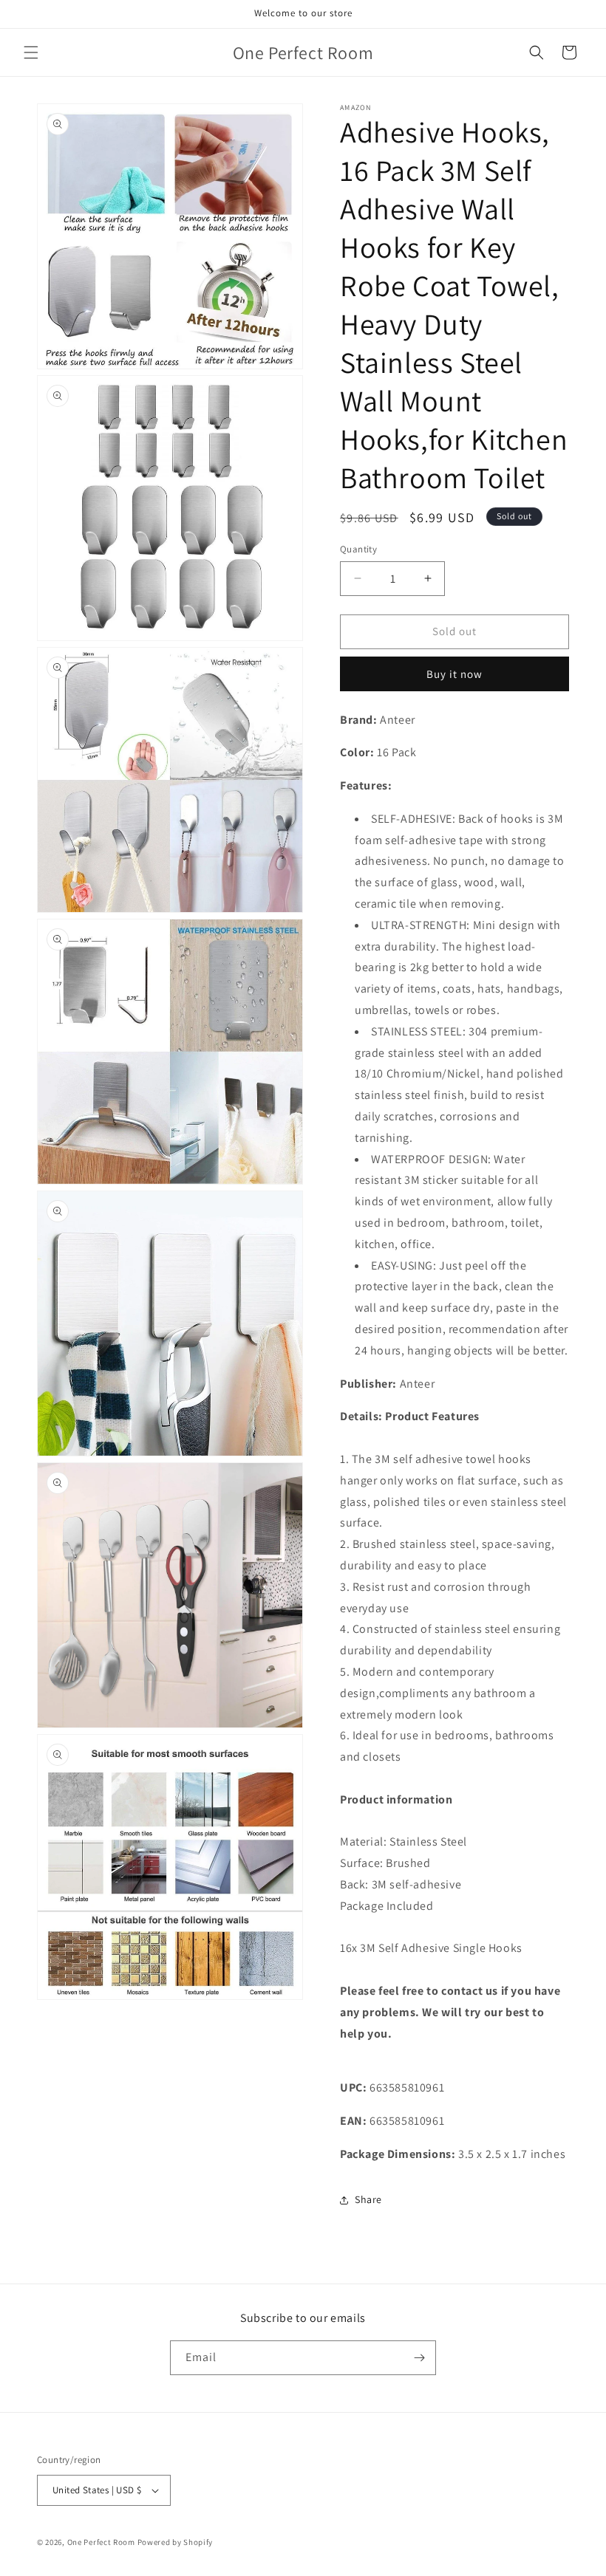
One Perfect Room (101, 2542)
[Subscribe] (419, 2358)
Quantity (358, 549)
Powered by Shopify (176, 2542)
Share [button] (368, 2199)
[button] (31, 52)
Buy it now (454, 674)
